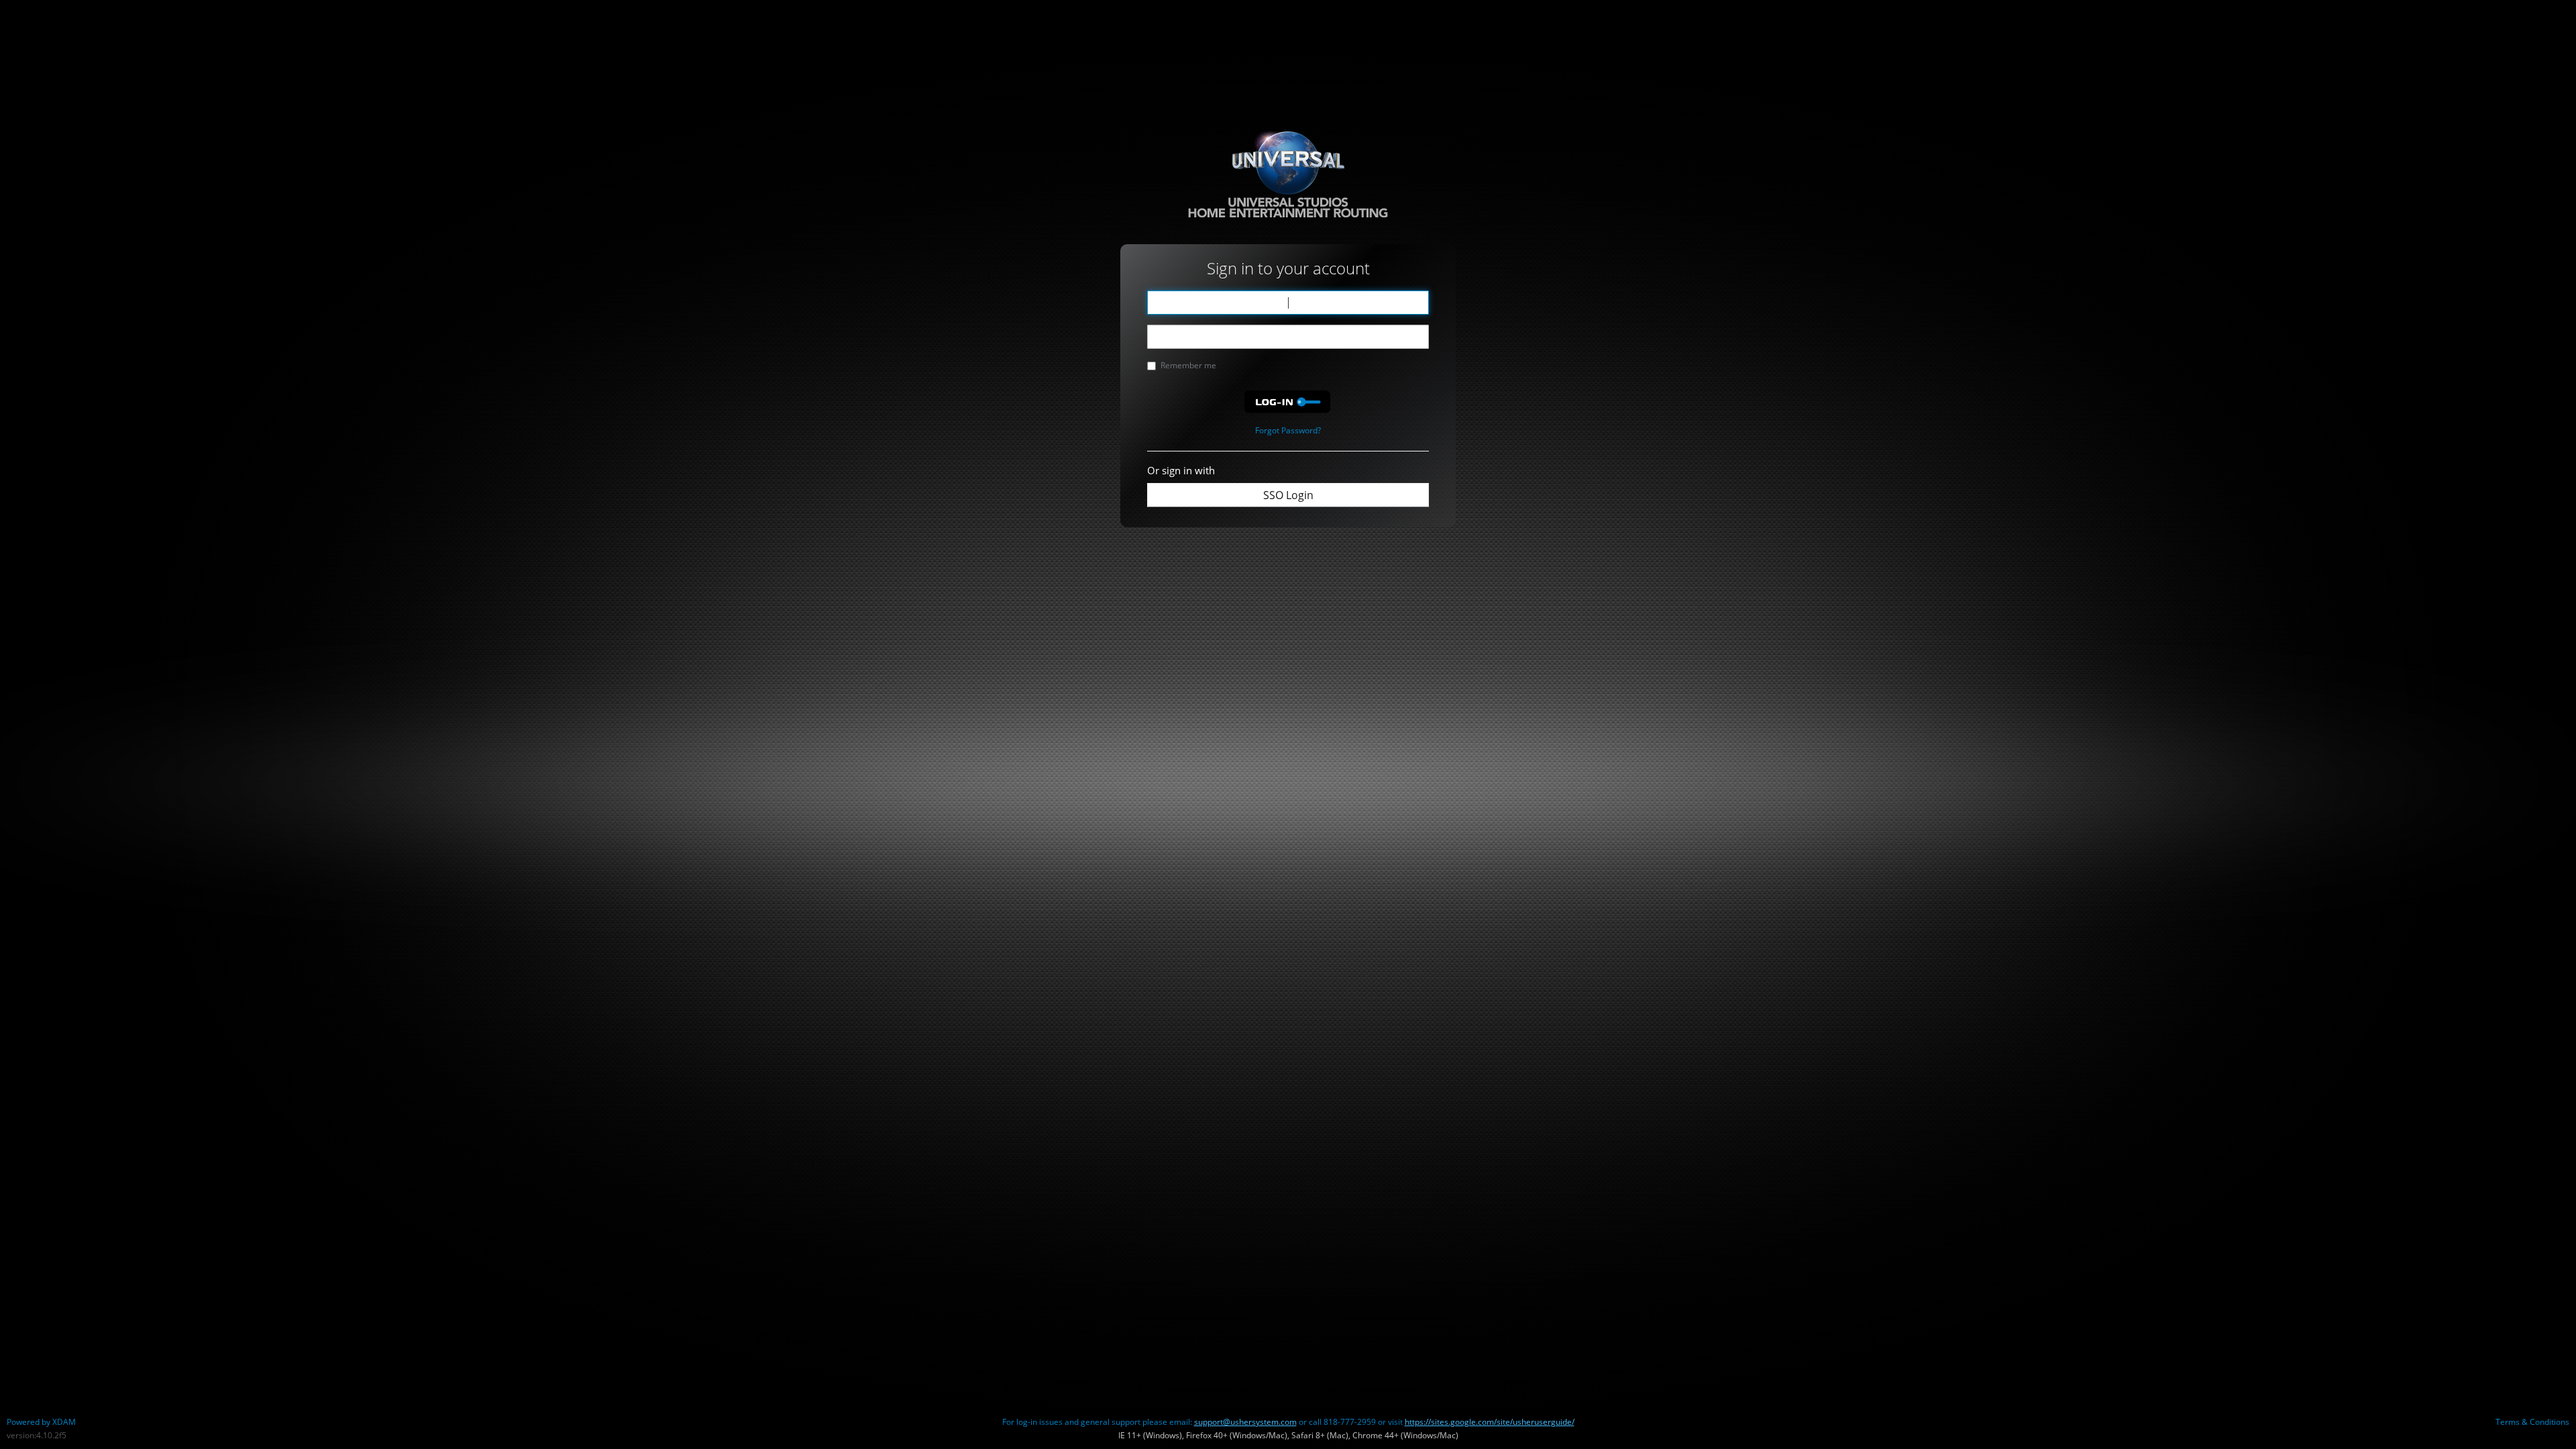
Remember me (1188, 365)
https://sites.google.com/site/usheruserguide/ (1490, 1422)
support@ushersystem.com (1245, 1422)
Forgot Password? (1288, 430)
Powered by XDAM (41, 1422)
